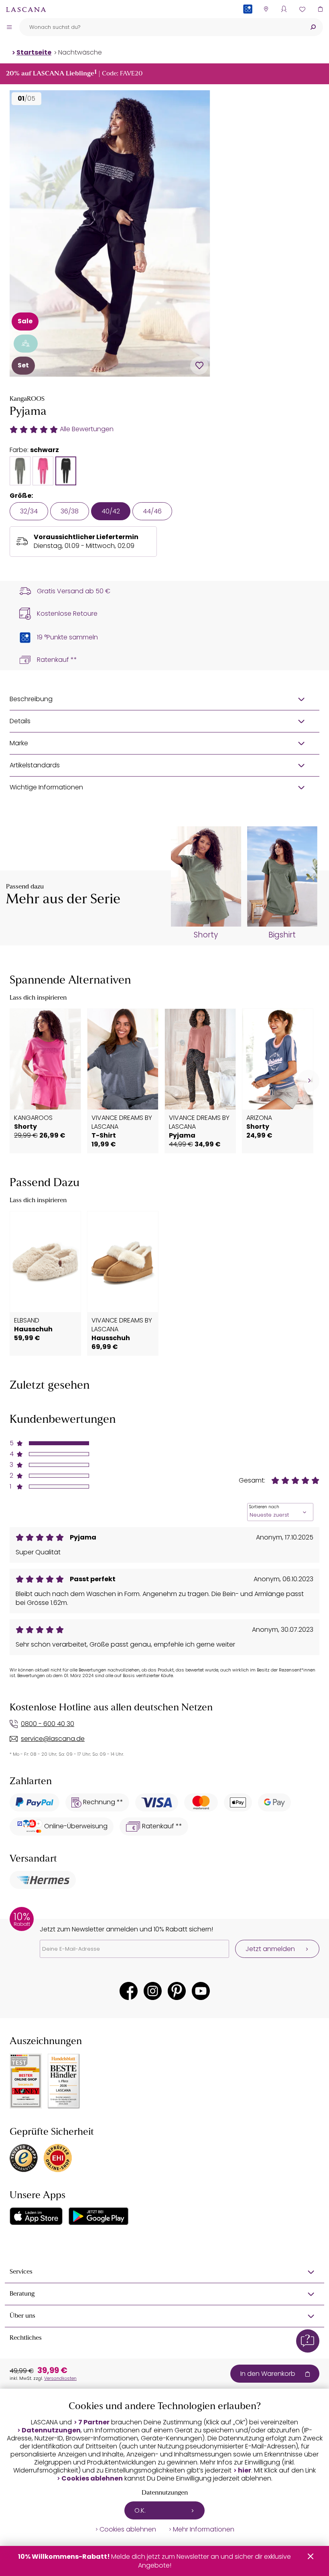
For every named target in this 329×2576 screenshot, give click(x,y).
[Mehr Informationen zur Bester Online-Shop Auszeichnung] (26, 2081)
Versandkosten (60, 2378)
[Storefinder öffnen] (266, 9)
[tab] (20, 471)
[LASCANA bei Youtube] (201, 1991)
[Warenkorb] (320, 9)
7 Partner (94, 2422)
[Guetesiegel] (58, 2158)
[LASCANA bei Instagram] (153, 1991)
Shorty (206, 935)
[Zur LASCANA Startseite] (26, 9)
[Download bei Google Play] (98, 2216)
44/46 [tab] (152, 511)
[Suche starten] (313, 27)
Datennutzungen (51, 2430)
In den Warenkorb (268, 2374)
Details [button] (20, 721)
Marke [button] (19, 743)
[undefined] (308, 1081)
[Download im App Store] (36, 2216)
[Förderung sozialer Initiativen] (26, 344)
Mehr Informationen (204, 2529)
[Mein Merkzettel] (302, 9)
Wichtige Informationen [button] (46, 787)
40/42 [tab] (111, 511)
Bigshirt (282, 935)
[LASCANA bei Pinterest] (177, 1991)
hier (245, 2471)
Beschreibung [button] (31, 699)
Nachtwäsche (80, 52)
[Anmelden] (284, 9)
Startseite (34, 52)
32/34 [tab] (29, 511)
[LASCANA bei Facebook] (129, 1991)
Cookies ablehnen (92, 2479)
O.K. (140, 2510)
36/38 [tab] (70, 511)
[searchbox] (161, 27)
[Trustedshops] (24, 2158)
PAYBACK (248, 22)
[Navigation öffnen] (9, 27)
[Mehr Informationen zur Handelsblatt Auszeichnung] (64, 2081)
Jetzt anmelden (270, 1949)
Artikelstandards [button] (35, 765)
